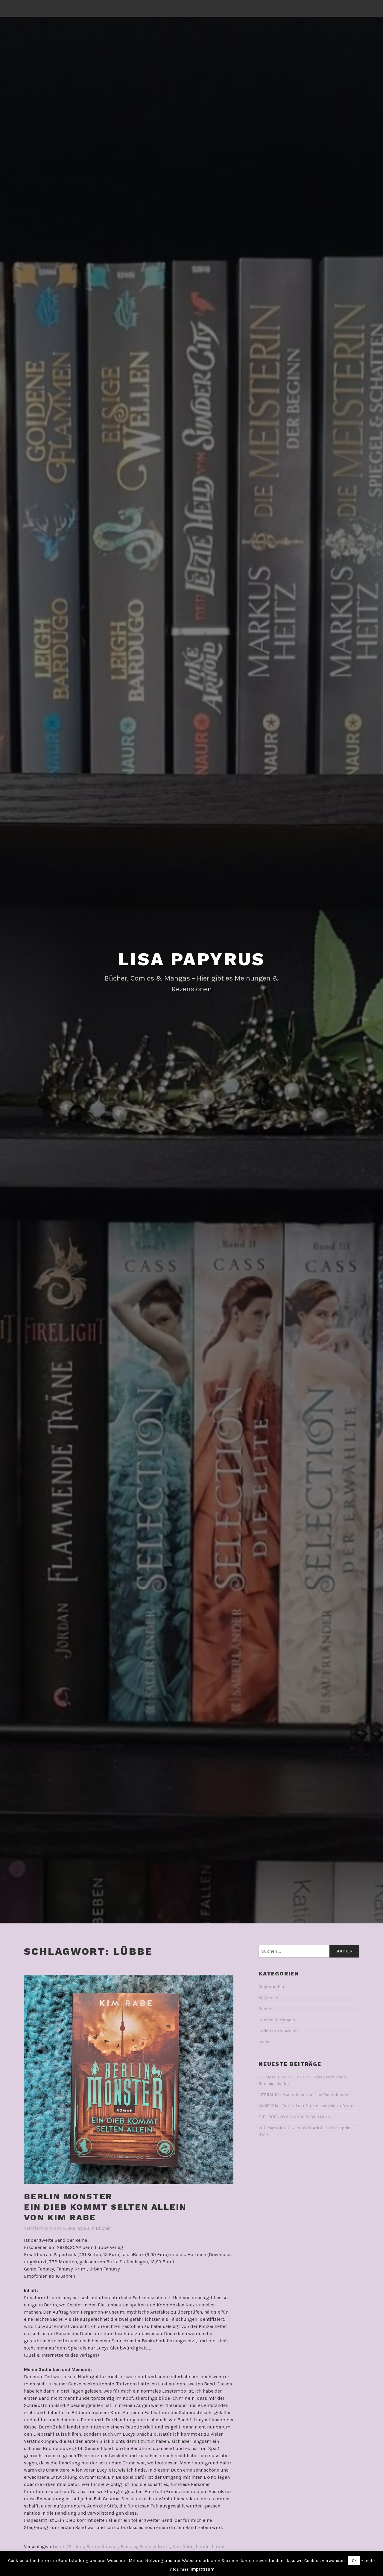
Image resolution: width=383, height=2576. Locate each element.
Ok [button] (354, 2561)
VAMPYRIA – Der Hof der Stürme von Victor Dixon (306, 2106)
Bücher (103, 2228)
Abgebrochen (272, 1987)
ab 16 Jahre (72, 2547)
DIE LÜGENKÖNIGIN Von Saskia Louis (294, 2117)
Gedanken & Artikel (278, 2031)
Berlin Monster (102, 2547)
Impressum (203, 2569)
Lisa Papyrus (192, 959)
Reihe (264, 2042)
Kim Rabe (183, 2547)
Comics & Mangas (277, 2020)
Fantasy (129, 2547)
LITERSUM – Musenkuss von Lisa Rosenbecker (304, 2095)
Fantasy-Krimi (155, 2547)
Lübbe (203, 2547)
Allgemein (268, 1998)
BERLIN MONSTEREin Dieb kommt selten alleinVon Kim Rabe (105, 2207)
